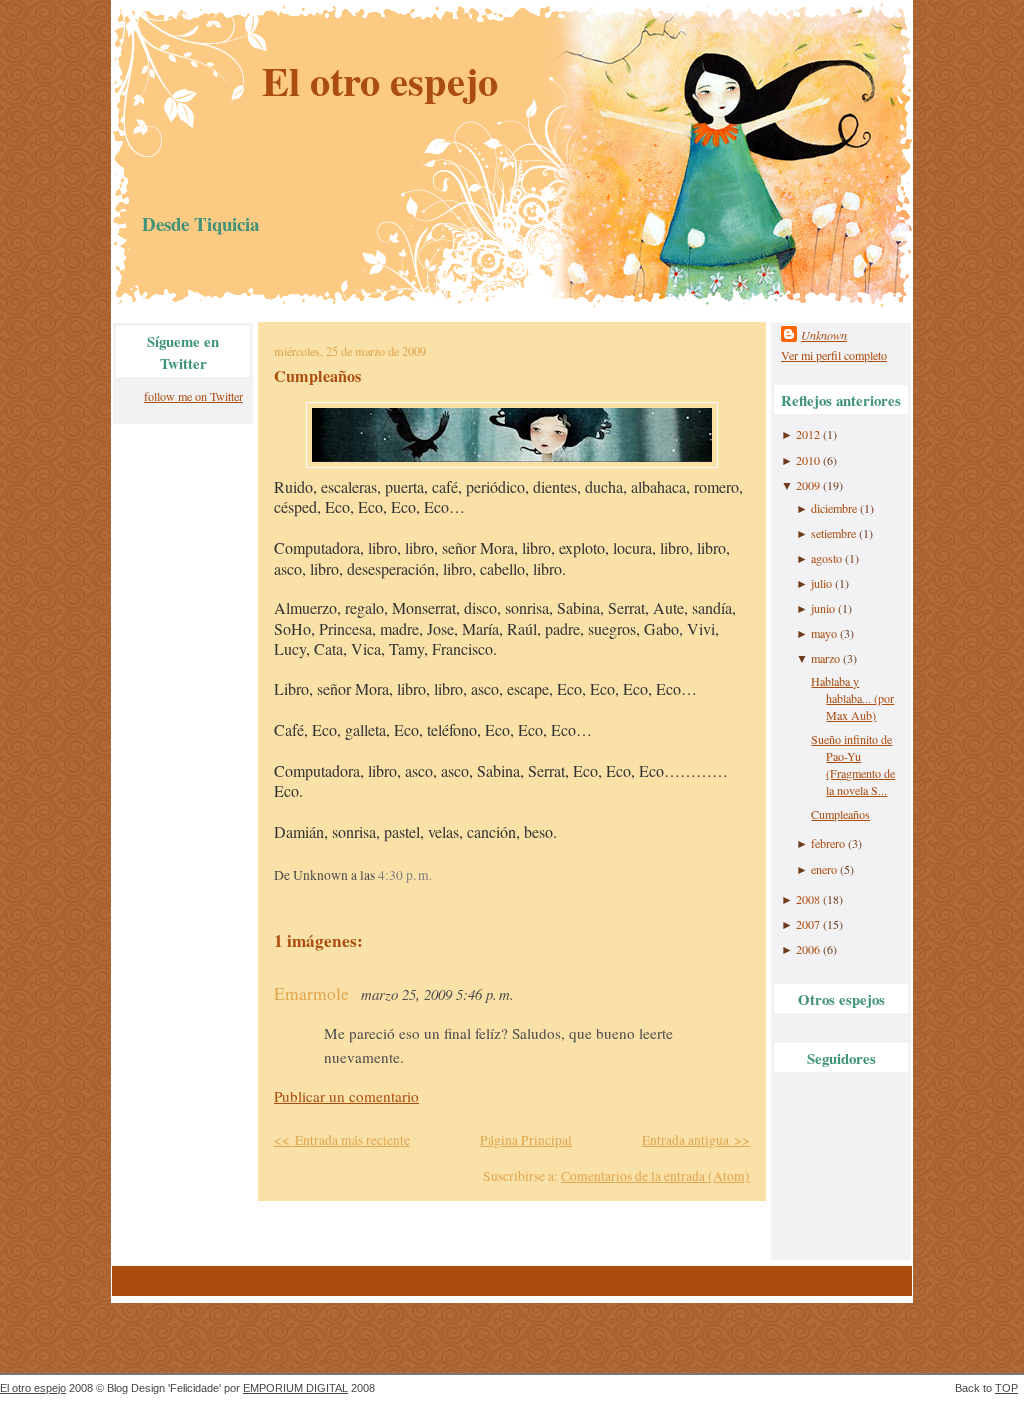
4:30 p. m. (405, 875)
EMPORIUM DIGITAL (295, 1388)
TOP (1006, 1388)
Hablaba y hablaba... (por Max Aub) (852, 698)
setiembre (833, 533)
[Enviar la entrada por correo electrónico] (437, 875)
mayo (824, 633)
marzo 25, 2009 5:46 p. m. (437, 994)
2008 (808, 899)
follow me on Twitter (193, 396)
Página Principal (526, 1140)
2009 (808, 485)
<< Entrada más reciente (342, 1140)
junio (823, 608)
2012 (808, 434)
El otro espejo (380, 80)
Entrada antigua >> (696, 1140)
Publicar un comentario (346, 1096)
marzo (825, 658)
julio (821, 583)
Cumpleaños (317, 376)
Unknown (824, 335)
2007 (808, 924)
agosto (826, 558)
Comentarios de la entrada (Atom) (655, 1176)
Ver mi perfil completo (834, 355)
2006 (808, 949)
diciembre (834, 508)
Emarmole (311, 993)
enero (824, 869)
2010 (808, 460)
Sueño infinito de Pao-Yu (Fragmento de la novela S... (853, 764)
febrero (828, 843)
